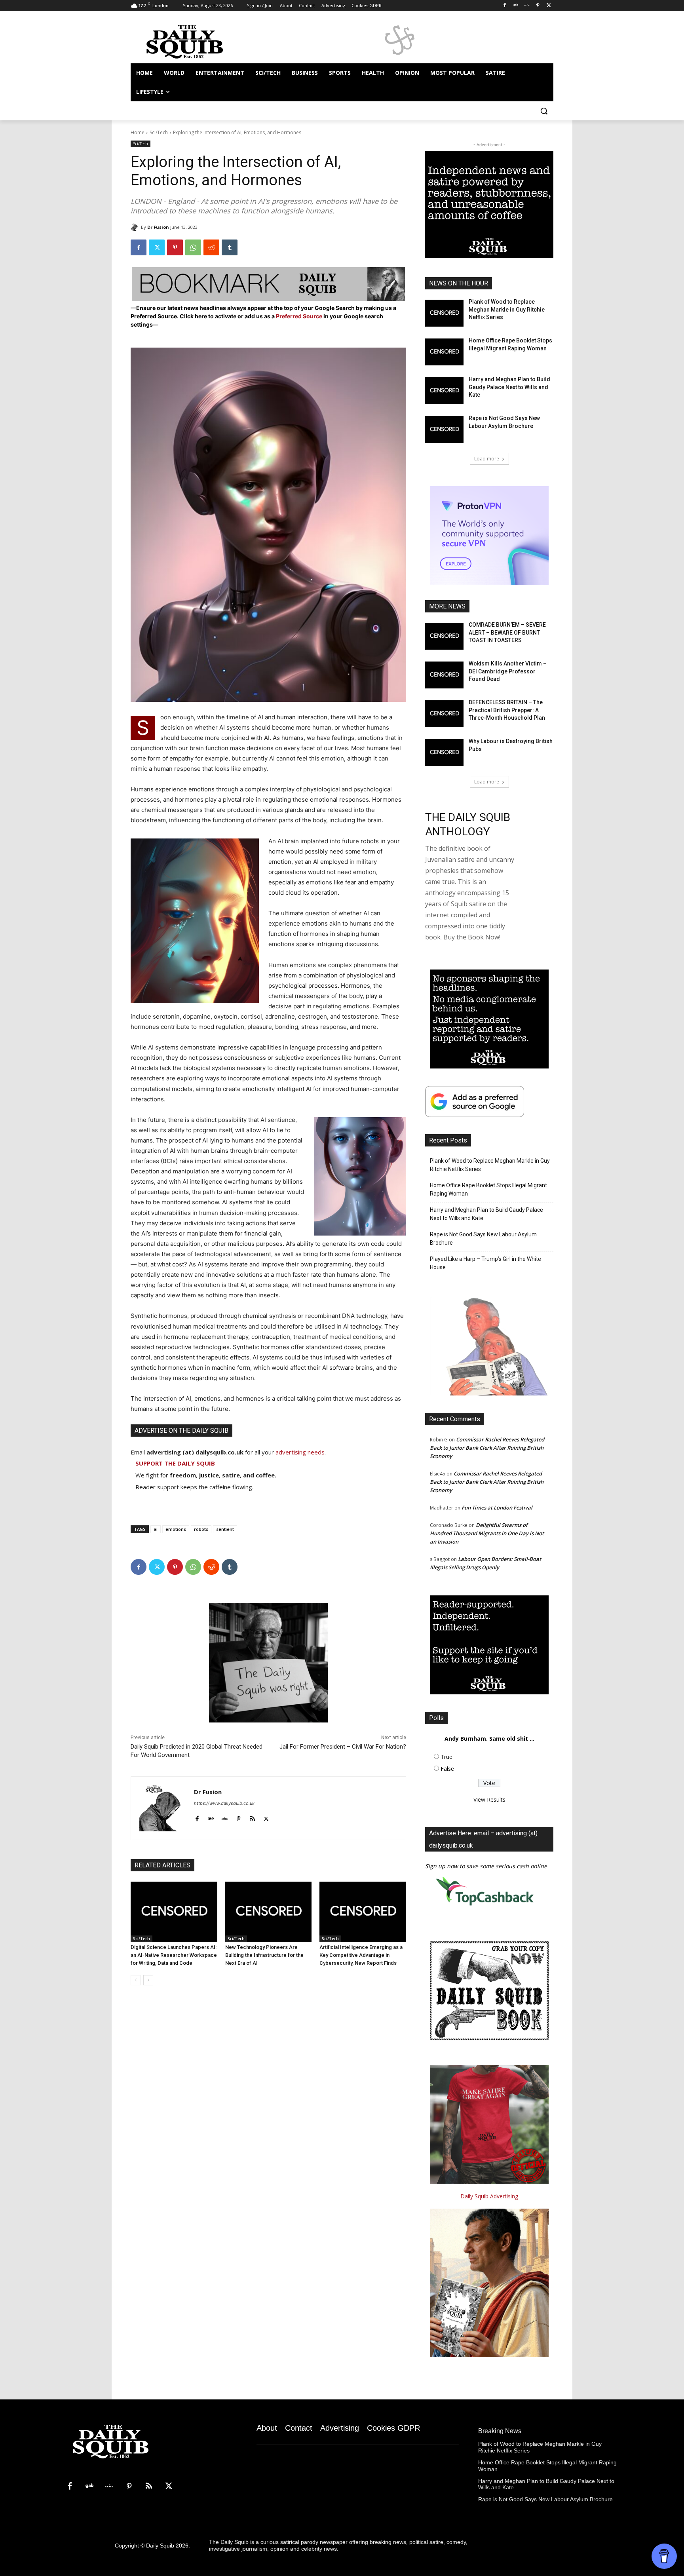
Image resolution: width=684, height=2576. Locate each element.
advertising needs (300, 1452)
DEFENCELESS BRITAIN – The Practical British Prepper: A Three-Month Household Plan (507, 710)
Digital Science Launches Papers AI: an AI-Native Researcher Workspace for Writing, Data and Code (174, 1955)
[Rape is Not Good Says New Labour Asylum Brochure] (444, 430)
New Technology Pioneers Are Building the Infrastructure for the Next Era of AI (264, 1955)
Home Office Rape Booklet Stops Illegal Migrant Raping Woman (488, 1189)
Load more (487, 459)
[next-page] (148, 1980)
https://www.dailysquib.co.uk (224, 1803)
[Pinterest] (538, 6)
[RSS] (149, 2487)
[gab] (211, 1817)
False (447, 1769)
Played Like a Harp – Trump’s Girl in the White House (485, 1263)
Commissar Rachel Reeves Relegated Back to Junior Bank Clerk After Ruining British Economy (487, 1448)
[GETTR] (527, 6)
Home (138, 132)
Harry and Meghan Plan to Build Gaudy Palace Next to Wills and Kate (509, 387)
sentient (225, 1529)
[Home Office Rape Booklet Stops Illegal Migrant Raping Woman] (444, 352)
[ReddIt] (211, 247)
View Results (489, 1799)
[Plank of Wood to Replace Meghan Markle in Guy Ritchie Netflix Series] (444, 313)
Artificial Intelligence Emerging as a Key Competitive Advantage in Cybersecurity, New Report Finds (361, 1955)
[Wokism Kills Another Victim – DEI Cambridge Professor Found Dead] (444, 675)
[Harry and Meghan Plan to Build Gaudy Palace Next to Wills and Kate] (444, 391)
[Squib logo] (194, 41)
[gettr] (225, 1817)
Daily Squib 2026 (167, 2546)
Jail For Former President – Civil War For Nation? (343, 1747)
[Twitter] (549, 6)
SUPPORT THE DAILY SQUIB (175, 1463)
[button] (544, 111)
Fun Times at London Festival (497, 1508)
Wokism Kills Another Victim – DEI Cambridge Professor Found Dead (508, 671)
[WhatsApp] (193, 247)
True (446, 1757)
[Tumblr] (230, 247)
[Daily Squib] (136, 227)
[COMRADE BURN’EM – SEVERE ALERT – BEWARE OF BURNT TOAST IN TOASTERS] (444, 636)
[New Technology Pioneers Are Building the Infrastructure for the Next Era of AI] (269, 1912)
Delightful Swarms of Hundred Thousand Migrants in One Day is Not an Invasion (487, 1533)
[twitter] (266, 1817)
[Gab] (516, 6)
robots (201, 1529)
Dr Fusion (158, 227)
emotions (176, 1529)
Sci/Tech (159, 132)
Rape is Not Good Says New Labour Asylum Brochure (483, 1239)
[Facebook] (505, 6)
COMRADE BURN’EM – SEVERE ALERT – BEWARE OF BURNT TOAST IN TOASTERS (507, 632)
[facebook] (197, 1817)
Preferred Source (300, 316)
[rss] (252, 1817)
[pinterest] (238, 1817)
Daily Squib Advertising (489, 2196)
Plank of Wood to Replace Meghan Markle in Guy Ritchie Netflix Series (507, 309)
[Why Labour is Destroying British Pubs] (444, 753)
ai (156, 1529)
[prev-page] (136, 1980)
